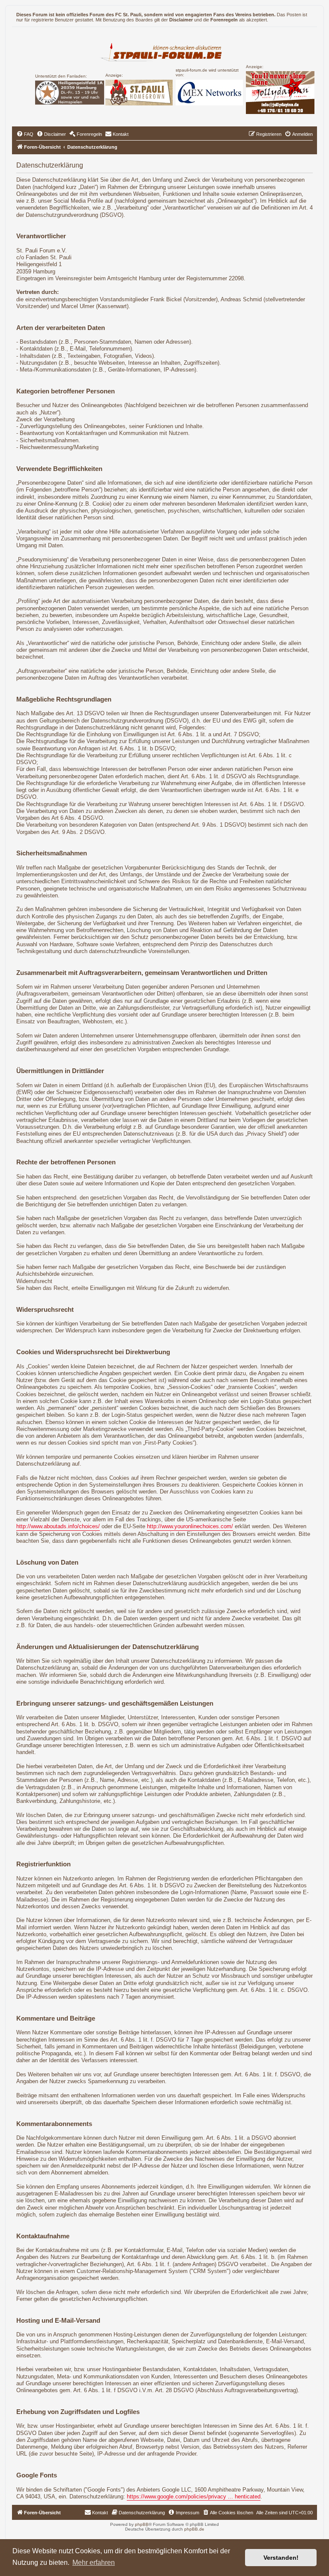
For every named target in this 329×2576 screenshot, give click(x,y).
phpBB (142, 2524)
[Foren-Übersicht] (165, 51)
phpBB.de (194, 2529)
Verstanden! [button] (281, 2558)
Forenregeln (224, 20)
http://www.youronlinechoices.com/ (190, 1526)
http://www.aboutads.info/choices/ (58, 1526)
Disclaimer (181, 20)
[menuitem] (25, 134)
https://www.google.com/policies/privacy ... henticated (194, 2497)
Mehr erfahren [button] (94, 2563)
